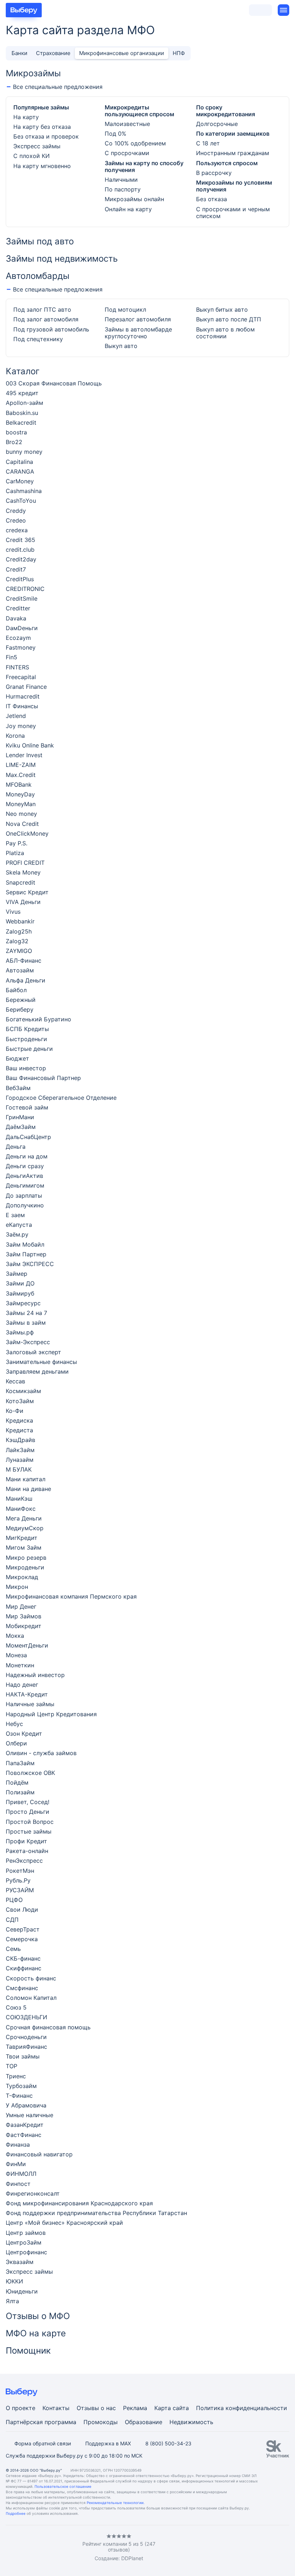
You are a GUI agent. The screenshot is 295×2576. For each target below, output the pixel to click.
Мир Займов (24, 1616)
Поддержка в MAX (108, 2443)
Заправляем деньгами (37, 1372)
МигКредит (22, 1538)
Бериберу (20, 1010)
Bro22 (14, 442)
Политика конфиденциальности (242, 2408)
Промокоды (101, 2422)
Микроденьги (25, 1567)
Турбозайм (21, 2086)
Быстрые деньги (29, 1049)
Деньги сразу (25, 1166)
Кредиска (19, 1421)
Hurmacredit (23, 697)
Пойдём (17, 1783)
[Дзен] (52, 2548)
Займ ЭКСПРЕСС (30, 1264)
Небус (14, 1724)
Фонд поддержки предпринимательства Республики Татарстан (96, 2213)
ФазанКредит (25, 2125)
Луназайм (20, 1460)
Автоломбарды (38, 276)
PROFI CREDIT (25, 863)
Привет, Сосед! (28, 1802)
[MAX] (37, 2548)
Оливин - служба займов (41, 1753)
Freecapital (21, 677)
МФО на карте (36, 2333)
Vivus (13, 912)
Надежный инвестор (35, 1675)
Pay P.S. (17, 843)
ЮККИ (14, 2281)
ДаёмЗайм (21, 1127)
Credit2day (21, 559)
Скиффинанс (24, 1968)
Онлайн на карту (128, 209)
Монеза (16, 1655)
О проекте (21, 2408)
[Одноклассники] (23, 2548)
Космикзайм (23, 1391)
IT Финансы (22, 706)
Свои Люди (22, 1910)
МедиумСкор (25, 1528)
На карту (26, 117)
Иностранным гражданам (233, 153)
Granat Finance (26, 687)
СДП (12, 1920)
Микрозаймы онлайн (134, 199)
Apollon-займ (24, 403)
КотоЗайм (20, 1401)
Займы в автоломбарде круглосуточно (138, 333)
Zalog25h (19, 932)
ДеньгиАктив (24, 1176)
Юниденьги (22, 2292)
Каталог (23, 371)
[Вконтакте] (9, 2548)
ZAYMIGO (19, 951)
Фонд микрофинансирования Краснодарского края (79, 2203)
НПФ (179, 53)
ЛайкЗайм (20, 1450)
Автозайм (20, 970)
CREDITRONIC (25, 589)
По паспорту (123, 189)
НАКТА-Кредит (27, 1694)
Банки (19, 53)
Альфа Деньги (26, 980)
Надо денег (22, 1685)
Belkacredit (21, 423)
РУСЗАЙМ (20, 1890)
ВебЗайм (18, 1088)
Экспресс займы (37, 146)
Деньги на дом (27, 1156)
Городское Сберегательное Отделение (61, 1098)
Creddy (16, 511)
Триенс (16, 2076)
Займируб (20, 1294)
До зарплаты (24, 1196)
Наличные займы (30, 1704)
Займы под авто (40, 241)
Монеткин (20, 1665)
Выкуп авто (121, 346)
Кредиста (19, 1430)
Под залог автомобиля (46, 319)
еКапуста (19, 1225)
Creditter (18, 608)
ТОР (12, 2066)
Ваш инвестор (26, 1068)
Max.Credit (21, 775)
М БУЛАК (19, 1470)
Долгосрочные (217, 124)
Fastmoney (21, 648)
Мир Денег (21, 1607)
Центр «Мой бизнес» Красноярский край (64, 2223)
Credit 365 (21, 540)
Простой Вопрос (30, 1822)
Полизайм (20, 1792)
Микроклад (22, 1577)
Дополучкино (25, 1205)
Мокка (15, 1636)
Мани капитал (26, 1479)
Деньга (16, 1147)
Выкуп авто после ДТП (229, 319)
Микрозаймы (33, 73)
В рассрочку (214, 173)
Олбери (16, 1743)
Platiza (15, 853)
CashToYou (21, 501)
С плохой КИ (31, 156)
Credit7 (16, 570)
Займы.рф (20, 1332)
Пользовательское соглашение (63, 2486)
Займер (17, 1274)
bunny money (24, 452)
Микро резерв (26, 1558)
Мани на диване (28, 1489)
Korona (15, 736)
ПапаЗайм (20, 1763)
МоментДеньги (27, 1646)
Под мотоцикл (125, 310)
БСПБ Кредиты (27, 1029)
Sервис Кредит (27, 892)
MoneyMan (21, 804)
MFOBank (19, 785)
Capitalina (19, 462)
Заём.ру (17, 1235)
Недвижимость (191, 2422)
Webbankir (20, 921)
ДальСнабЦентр (28, 1137)
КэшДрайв (21, 1440)
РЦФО (14, 1900)
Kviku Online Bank (30, 745)
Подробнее (16, 2513)
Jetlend (16, 716)
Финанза (18, 2145)
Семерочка (22, 1939)
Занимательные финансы (41, 1362)
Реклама (135, 2408)
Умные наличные (29, 2115)
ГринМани (20, 1117)
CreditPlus (20, 579)
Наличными (121, 180)
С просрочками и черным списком (233, 213)
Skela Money (23, 873)
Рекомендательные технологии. (116, 2503)
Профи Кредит (26, 1841)
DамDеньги (22, 628)
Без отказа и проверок (46, 137)
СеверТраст (23, 1929)
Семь (13, 1949)
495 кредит (22, 393)
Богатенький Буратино (38, 1019)
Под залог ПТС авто (42, 310)
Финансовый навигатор (39, 2154)
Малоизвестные (127, 124)
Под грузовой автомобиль (51, 329)
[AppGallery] (275, 2548)
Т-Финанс (19, 2096)
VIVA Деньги (23, 902)
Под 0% (115, 134)
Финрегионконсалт (33, 2194)
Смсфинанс (22, 1988)
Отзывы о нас (96, 2408)
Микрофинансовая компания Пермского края (71, 1597)
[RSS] (66, 2548)
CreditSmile (22, 599)
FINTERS (17, 667)
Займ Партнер (26, 1254)
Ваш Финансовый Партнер (43, 1078)
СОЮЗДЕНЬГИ (26, 2017)
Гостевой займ (27, 1108)
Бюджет (17, 1059)
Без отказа (212, 199)
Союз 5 (16, 2008)
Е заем (15, 1215)
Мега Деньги (24, 1519)
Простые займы (29, 1832)
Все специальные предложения (58, 87)
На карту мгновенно (42, 166)
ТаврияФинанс (26, 2047)
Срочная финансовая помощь (48, 2027)
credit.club (20, 550)
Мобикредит (24, 1626)
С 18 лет (208, 143)
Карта (163, 2408)
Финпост (18, 2184)
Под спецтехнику (38, 339)
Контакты (56, 2408)
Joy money (21, 726)
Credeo (16, 521)
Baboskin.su (22, 413)
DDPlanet (132, 2558)
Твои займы (23, 2057)
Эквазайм (20, 2262)
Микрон (17, 1587)
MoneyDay (20, 794)
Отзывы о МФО (38, 2316)
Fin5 (12, 657)
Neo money (21, 814)
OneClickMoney (27, 834)
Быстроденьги (26, 1039)
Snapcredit (21, 883)
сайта (181, 2408)
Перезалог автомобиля (138, 319)
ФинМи (16, 2164)
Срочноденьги (26, 2037)
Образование (144, 2422)
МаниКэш (19, 1499)
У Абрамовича (26, 2105)
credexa (17, 530)
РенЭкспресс (24, 1861)
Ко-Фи (15, 1411)
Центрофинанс (26, 2252)
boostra (16, 432)
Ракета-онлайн (27, 1851)
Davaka (16, 618)
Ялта (12, 2301)
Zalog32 (17, 941)
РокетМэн (20, 1871)
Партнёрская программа (41, 2422)
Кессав (15, 1381)
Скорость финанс (31, 1978)
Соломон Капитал (31, 1998)
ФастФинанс (24, 2135)
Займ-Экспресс (28, 1342)
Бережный (21, 1000)
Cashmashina (24, 491)
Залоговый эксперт (33, 1352)
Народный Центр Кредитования (51, 1714)
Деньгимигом (25, 1186)
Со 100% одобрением (135, 143)
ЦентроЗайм (24, 2243)
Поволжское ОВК (30, 1773)
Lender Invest (24, 755)
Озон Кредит (24, 1734)
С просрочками (127, 153)
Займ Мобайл (25, 1245)
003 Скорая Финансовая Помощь (54, 383)
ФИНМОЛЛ (21, 2174)
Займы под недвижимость (62, 259)
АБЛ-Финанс (24, 961)
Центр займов (26, 2233)
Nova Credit (22, 824)
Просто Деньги (28, 1812)
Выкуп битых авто (222, 310)
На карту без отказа (42, 127)
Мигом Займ (24, 1548)
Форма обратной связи (43, 2443)
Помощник (28, 2351)
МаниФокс (21, 1509)
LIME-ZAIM (21, 765)
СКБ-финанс (23, 1959)
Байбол (16, 990)
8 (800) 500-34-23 (168, 2443)
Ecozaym (18, 638)
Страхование (53, 53)
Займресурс (23, 1303)
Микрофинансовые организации (122, 53)
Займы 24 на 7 (26, 1313)
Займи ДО (20, 1284)
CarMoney (20, 481)
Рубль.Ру (18, 1881)
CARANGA (20, 472)
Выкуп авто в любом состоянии (225, 333)
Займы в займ (26, 1323)
